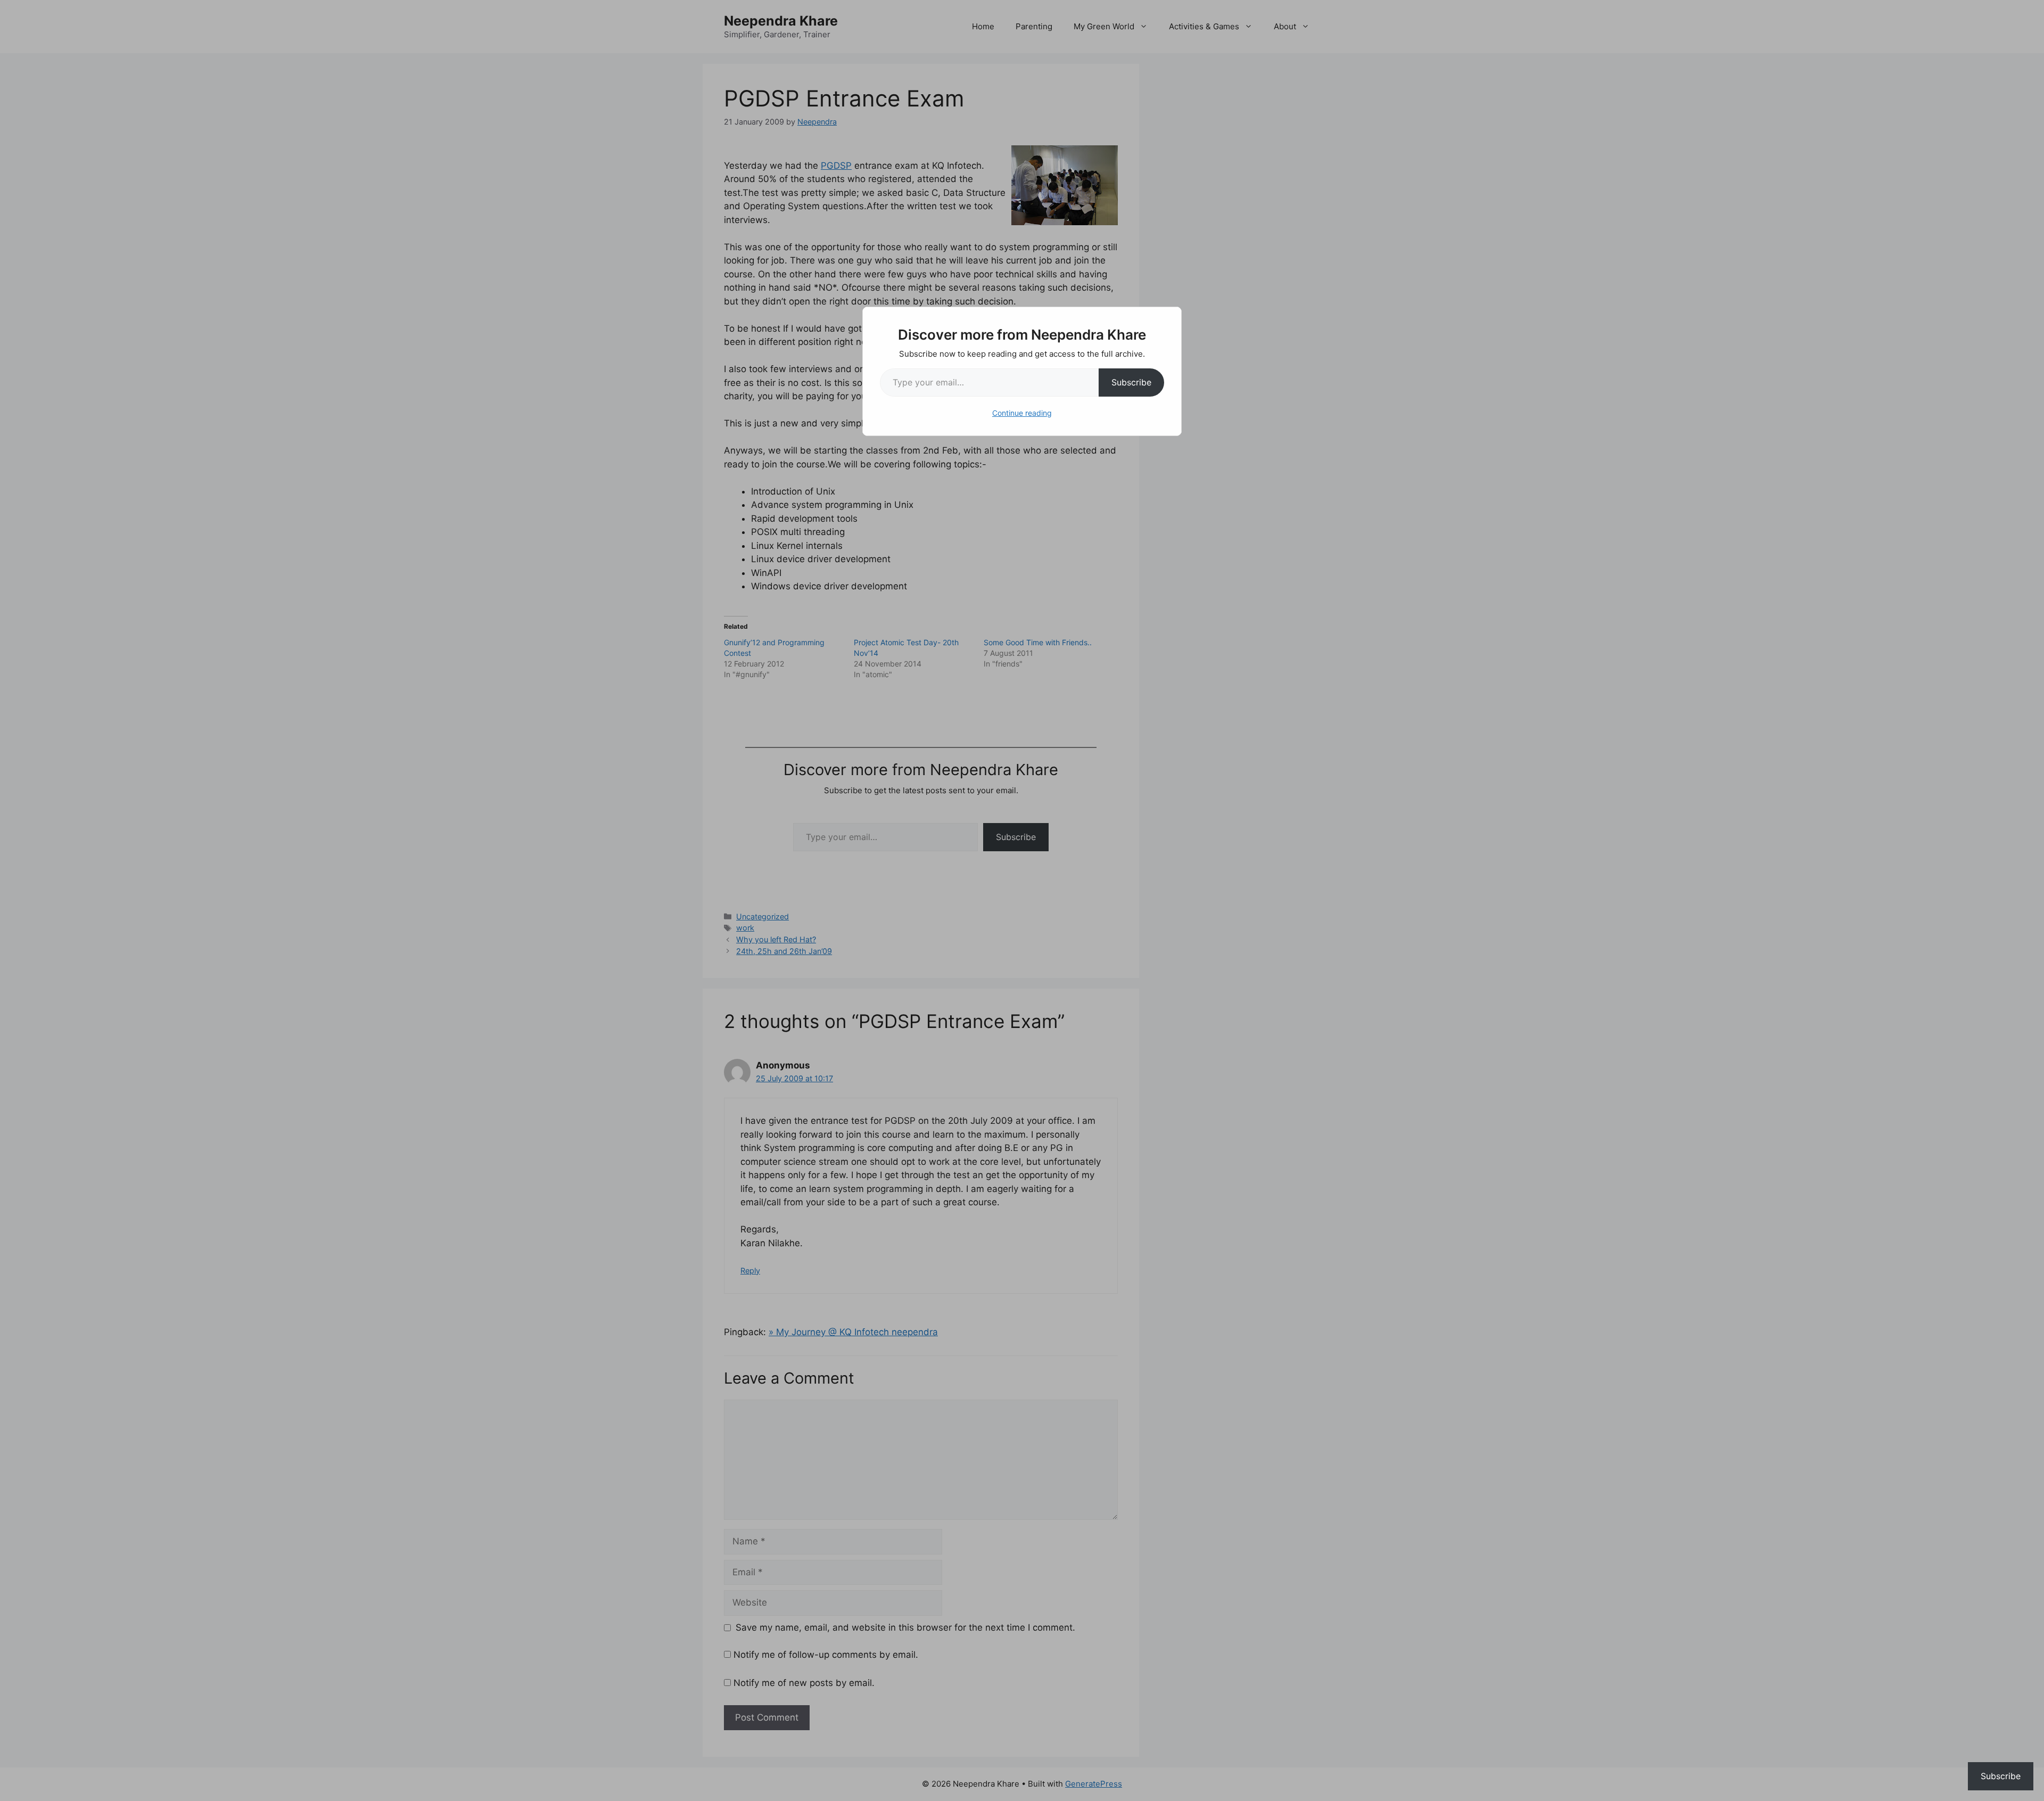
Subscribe (1131, 382)
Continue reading (1022, 413)
